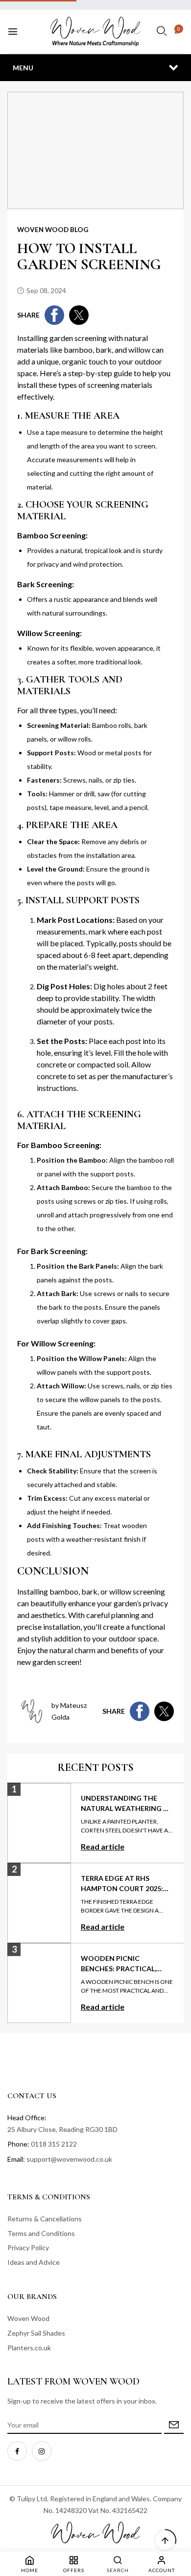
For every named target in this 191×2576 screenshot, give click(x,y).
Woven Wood (28, 2318)
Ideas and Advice (34, 2262)
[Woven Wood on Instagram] (42, 2451)
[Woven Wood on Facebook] (17, 2451)
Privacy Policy (28, 2247)
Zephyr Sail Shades (36, 2333)
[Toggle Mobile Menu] (13, 32)
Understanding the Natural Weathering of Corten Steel (127, 1808)
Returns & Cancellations (45, 2219)
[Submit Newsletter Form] (174, 2425)
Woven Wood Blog (53, 230)
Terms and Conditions (41, 2233)
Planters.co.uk (29, 2348)
